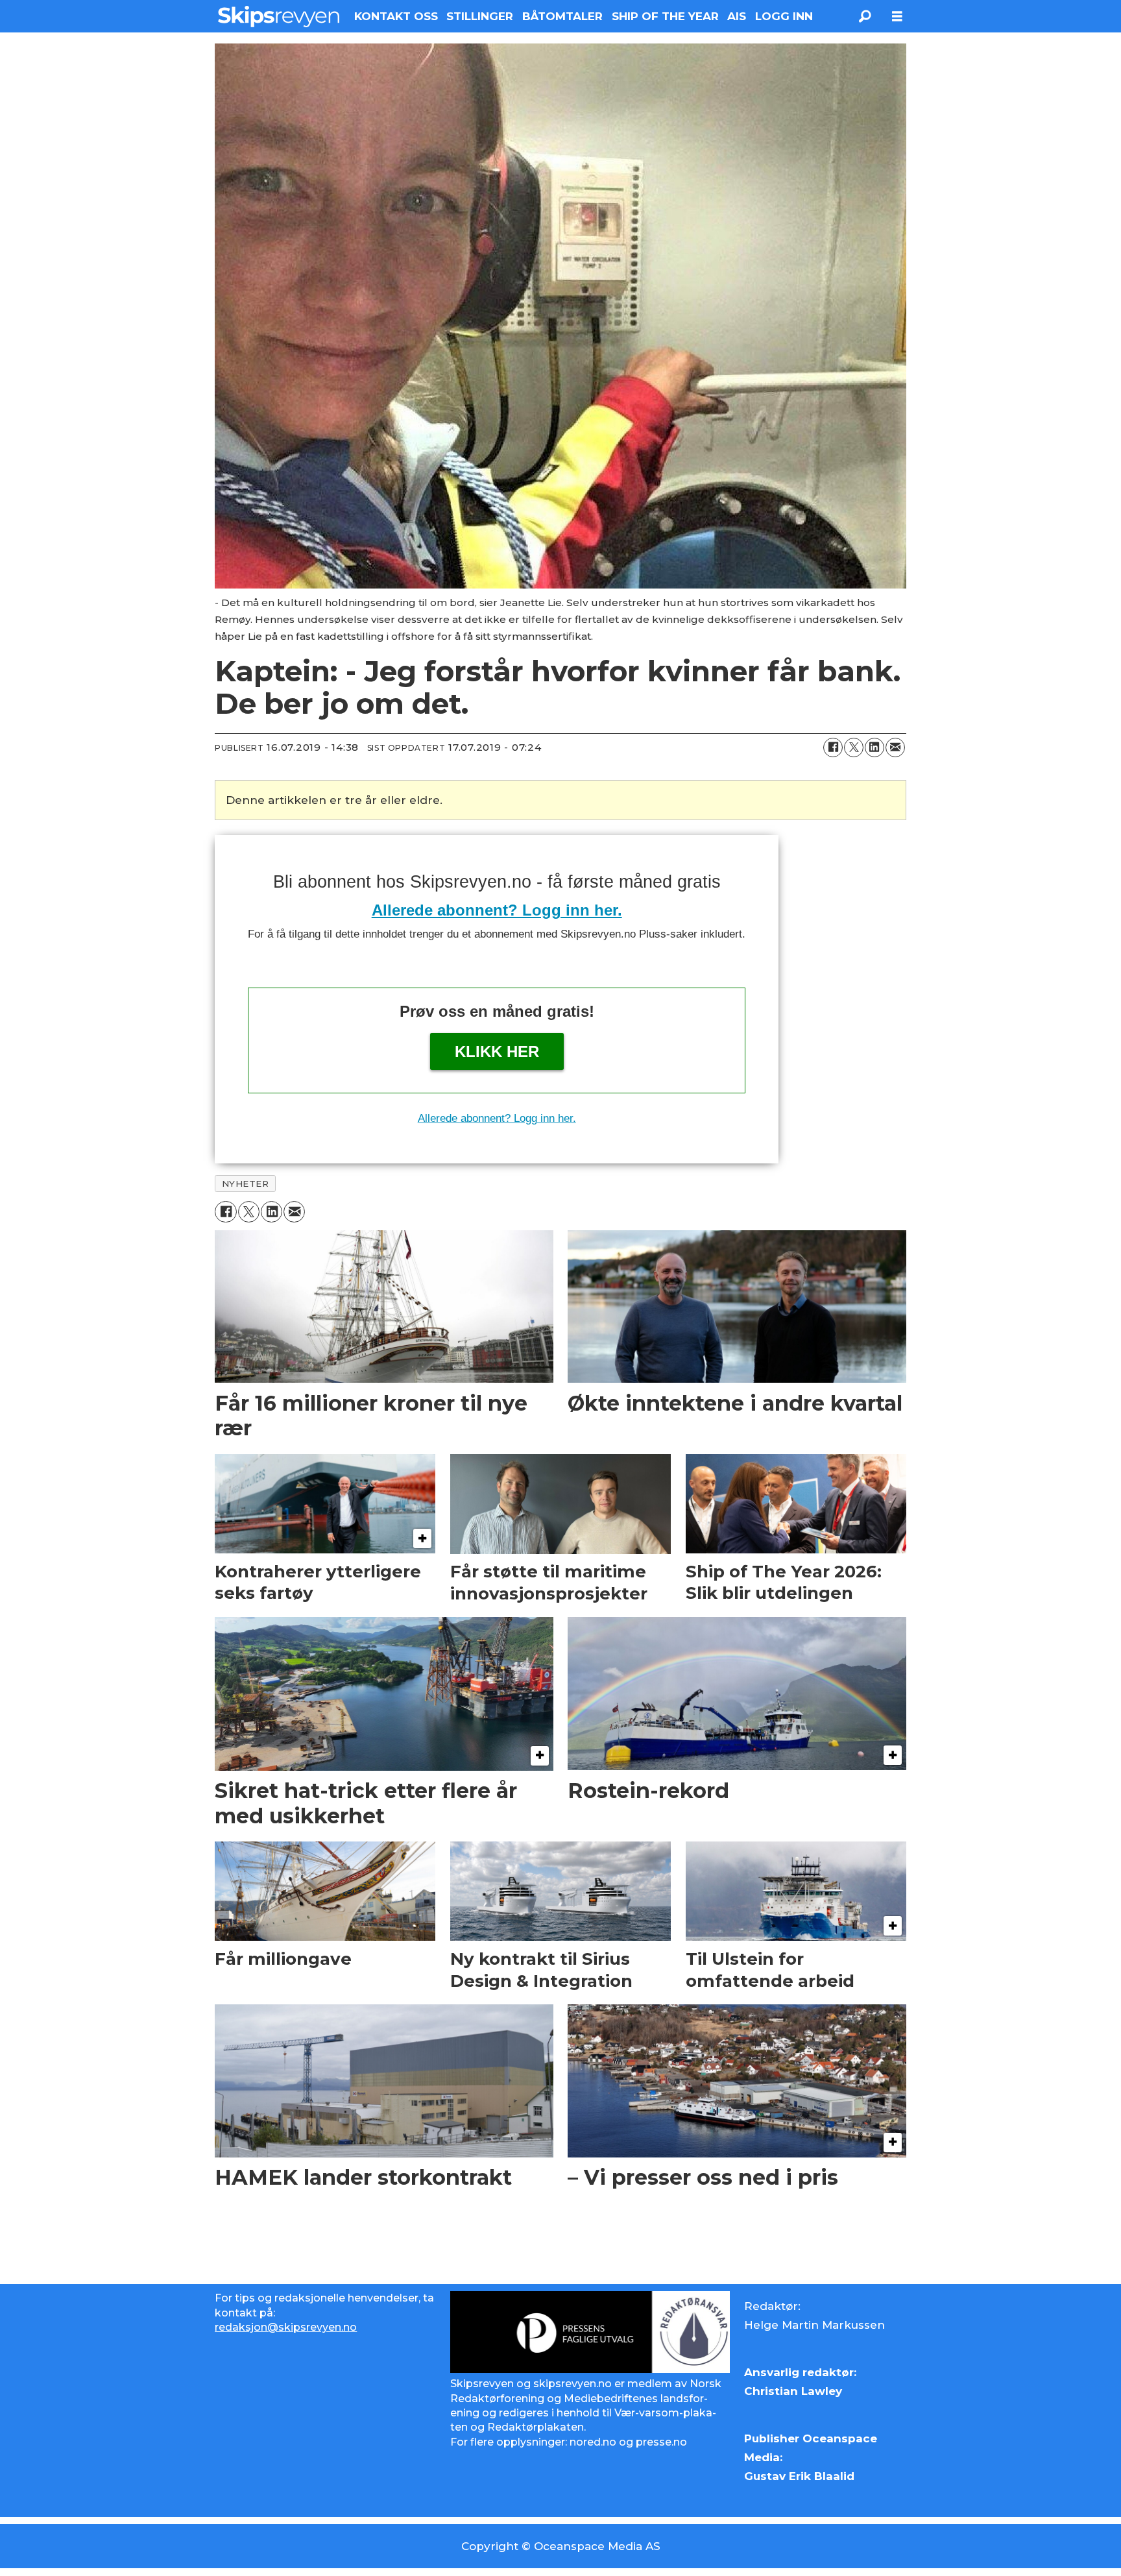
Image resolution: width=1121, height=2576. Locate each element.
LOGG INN (784, 16)
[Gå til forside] (279, 16)
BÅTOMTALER (562, 16)
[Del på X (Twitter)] (854, 747)
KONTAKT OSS (396, 16)
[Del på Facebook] (833, 747)
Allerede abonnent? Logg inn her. (497, 910)
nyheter (246, 1184)
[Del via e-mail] (895, 747)
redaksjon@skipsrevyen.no (286, 2327)
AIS (737, 16)
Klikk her (497, 1051)
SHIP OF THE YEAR (665, 16)
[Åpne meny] (897, 17)
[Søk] (865, 16)
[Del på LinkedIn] (874, 747)
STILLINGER (480, 16)
